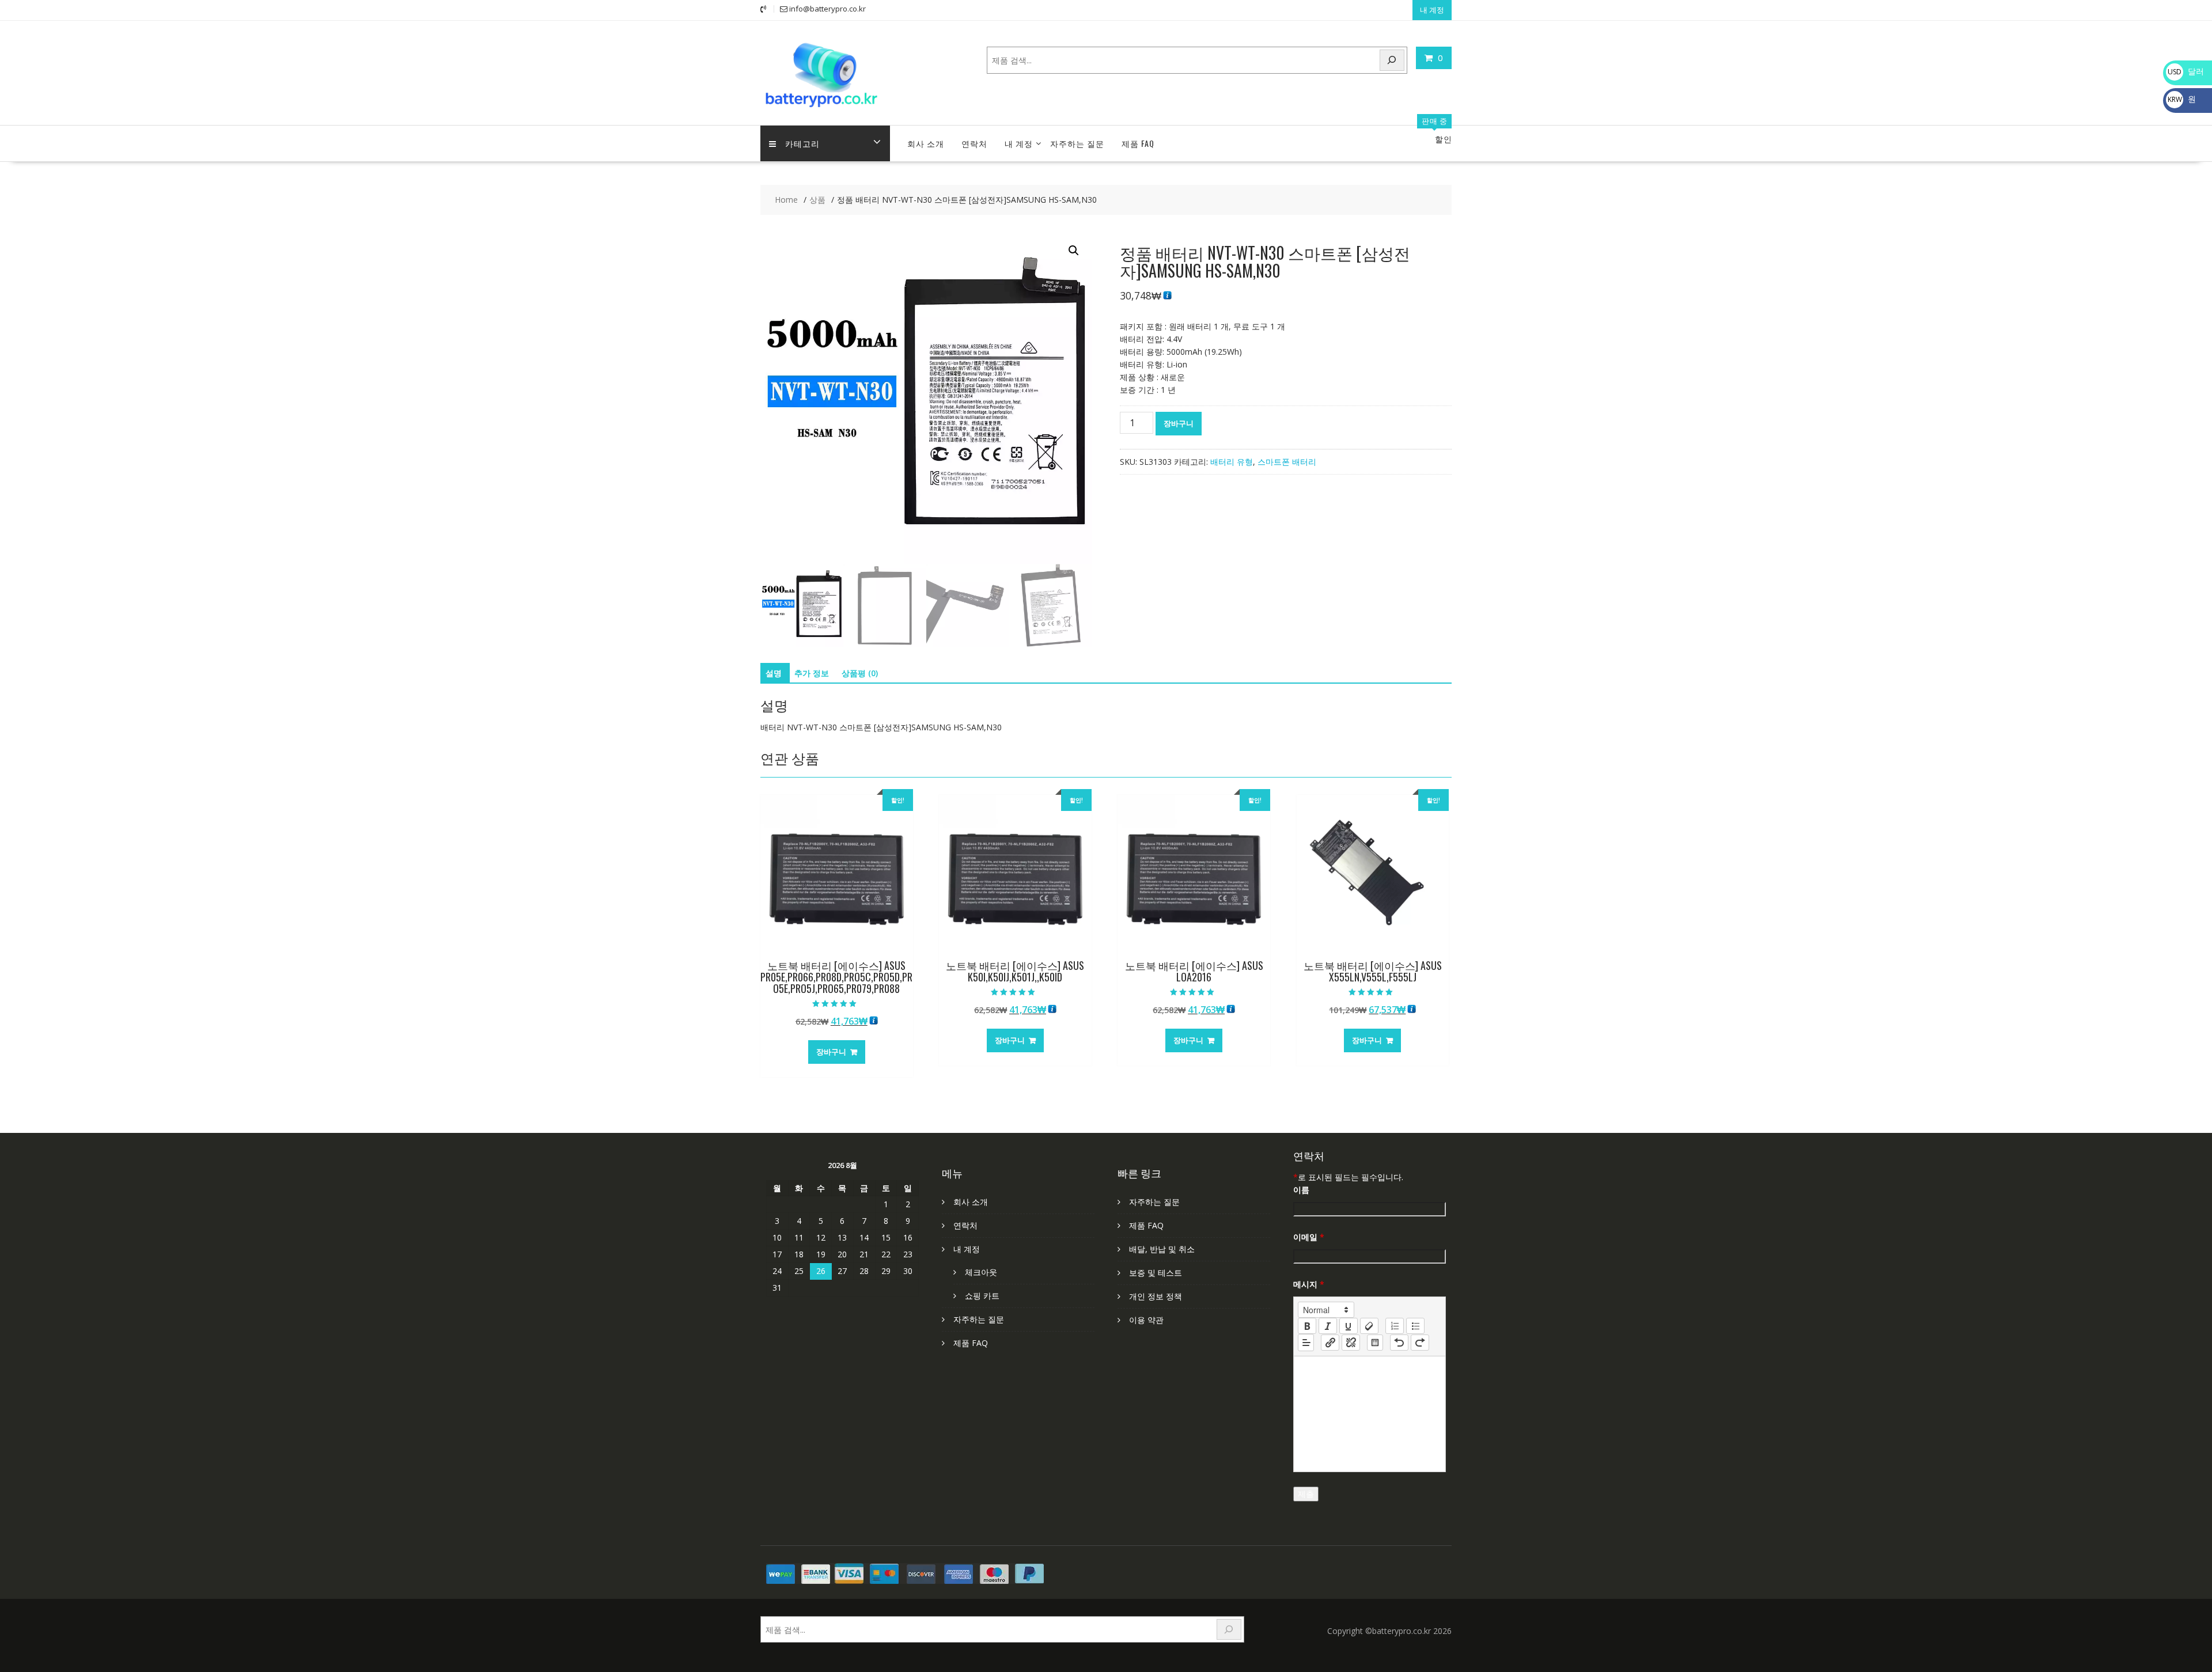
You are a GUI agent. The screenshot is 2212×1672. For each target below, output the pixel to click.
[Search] (1392, 60)
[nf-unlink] (1351, 1343)
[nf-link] (1330, 1343)
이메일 (1309, 1237)
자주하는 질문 (1077, 143)
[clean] (1369, 1326)
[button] (1074, 251)
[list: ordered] (1395, 1326)
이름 (1301, 1190)
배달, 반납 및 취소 (1162, 1249)
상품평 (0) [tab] (860, 673)
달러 (2186, 71)
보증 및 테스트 (1156, 1273)
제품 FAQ (1138, 143)
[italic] (1328, 1326)
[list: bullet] (1415, 1326)
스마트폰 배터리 (1287, 462)
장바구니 (1179, 423)
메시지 (1309, 1284)
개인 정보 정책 (1156, 1296)
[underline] (1349, 1326)
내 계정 (1432, 10)
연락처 (974, 143)
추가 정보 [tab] (812, 673)
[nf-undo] (1399, 1343)
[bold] (1307, 1326)
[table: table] (1375, 1343)
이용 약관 (1146, 1320)
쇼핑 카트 (982, 1296)
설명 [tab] (774, 673)
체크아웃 (981, 1272)
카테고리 (802, 143)
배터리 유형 (1232, 462)
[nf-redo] (1420, 1343)
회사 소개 (926, 143)
